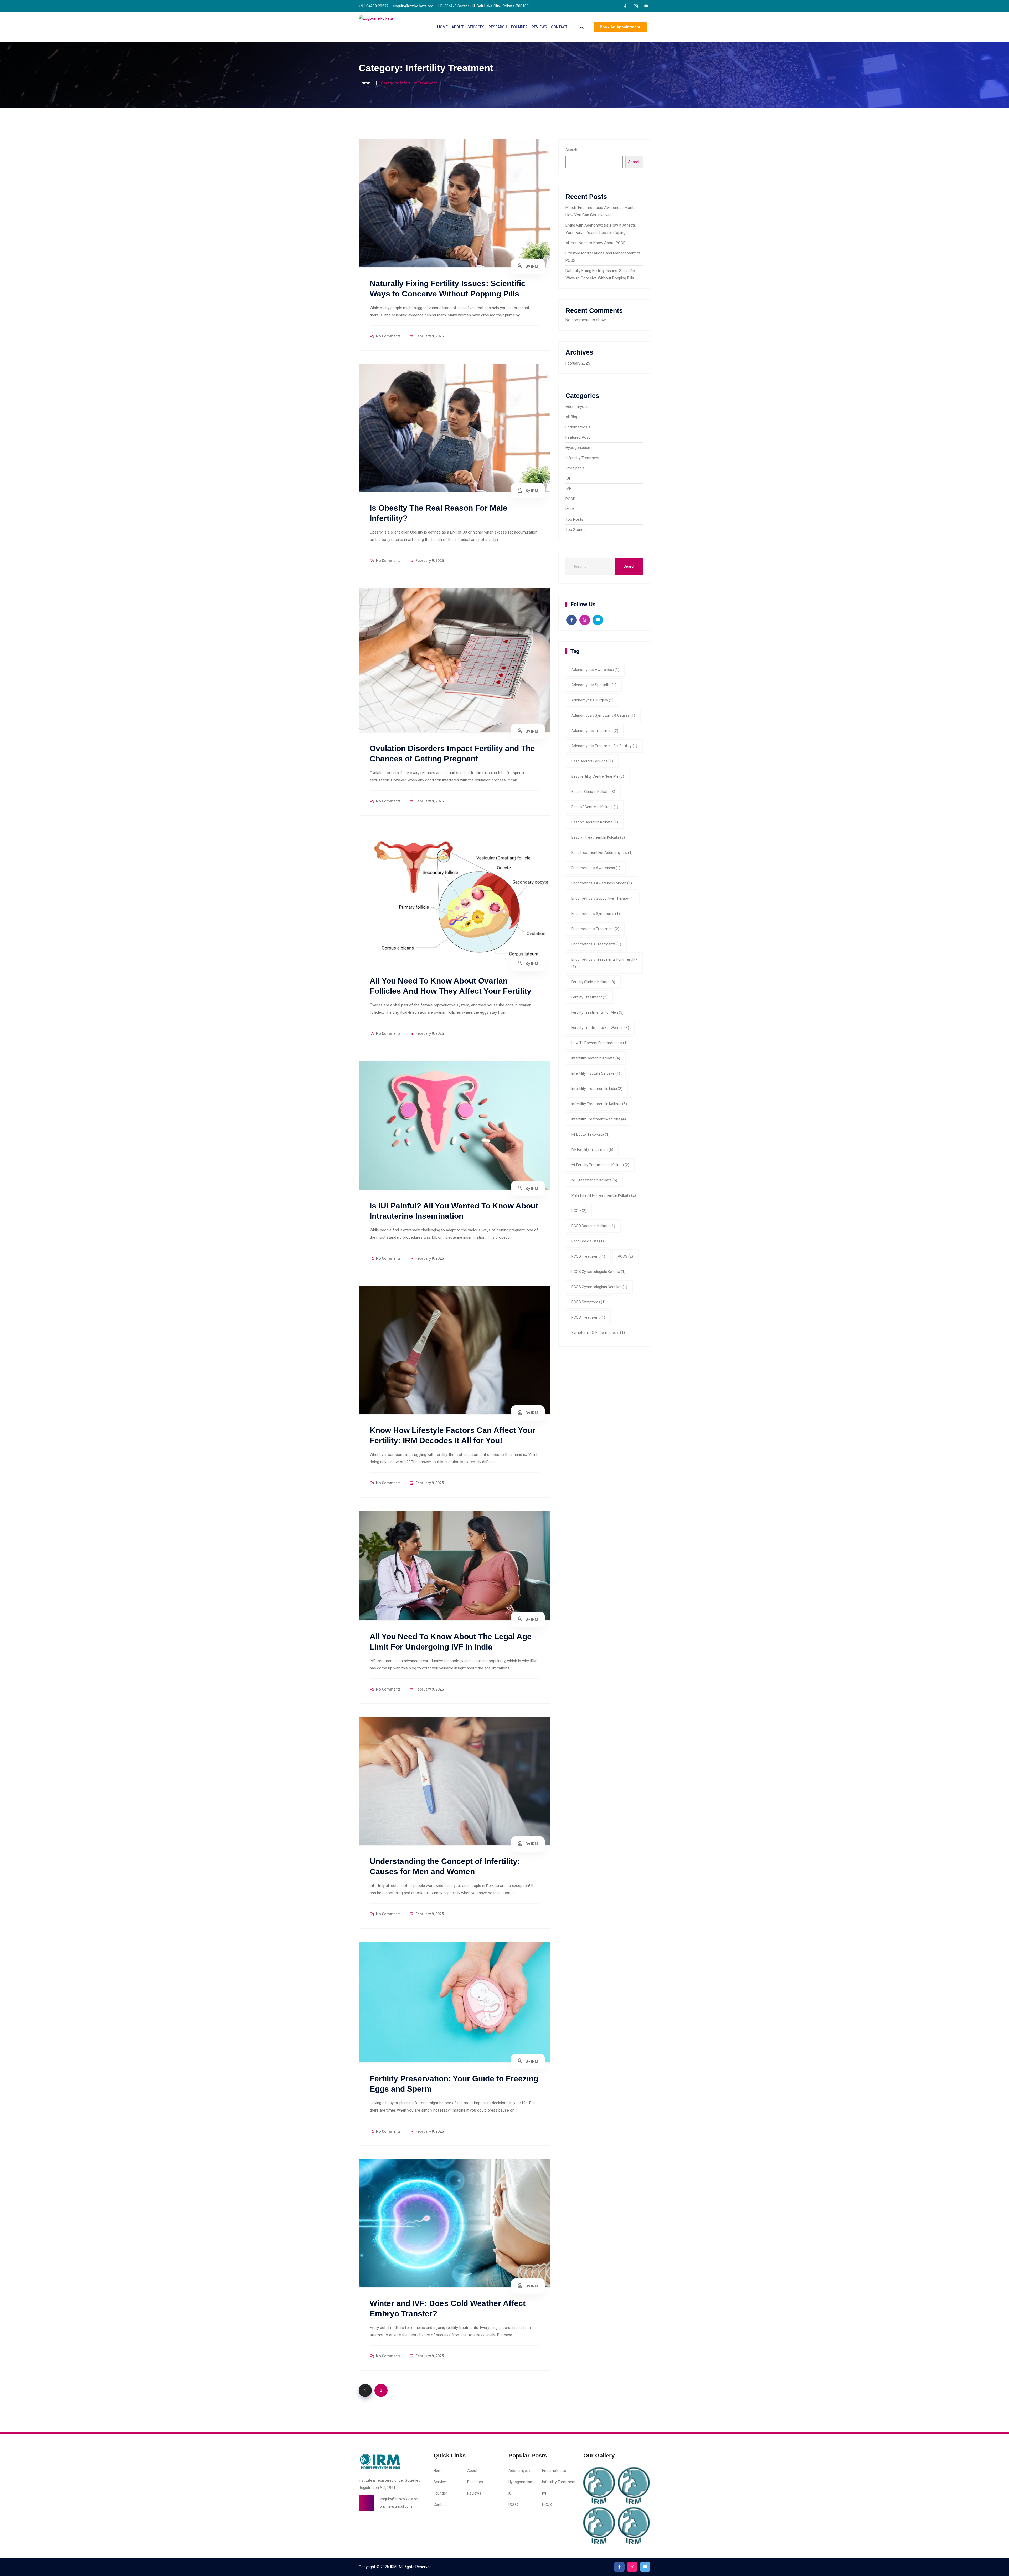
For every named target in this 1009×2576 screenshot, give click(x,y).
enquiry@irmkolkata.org (400, 2499)
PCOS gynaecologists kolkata (598, 1272)
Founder (519, 27)
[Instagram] (636, 6)
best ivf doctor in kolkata (595, 822)
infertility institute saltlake (596, 1073)
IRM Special (575, 468)
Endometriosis (578, 427)
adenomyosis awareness (595, 670)
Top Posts (574, 519)
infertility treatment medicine (599, 1119)
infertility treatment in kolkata (599, 1104)
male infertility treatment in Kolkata (604, 1195)
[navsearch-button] (582, 27)
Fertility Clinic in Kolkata (593, 982)
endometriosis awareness (596, 868)
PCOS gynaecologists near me (599, 1287)
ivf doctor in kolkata (590, 1134)
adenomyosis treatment (595, 731)
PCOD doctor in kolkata (593, 1226)
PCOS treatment (588, 1317)
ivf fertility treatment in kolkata (600, 1165)
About (458, 27)
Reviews (539, 27)
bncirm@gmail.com (396, 2506)
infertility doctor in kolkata (596, 1058)
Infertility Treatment (582, 458)
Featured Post (578, 437)
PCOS (570, 509)
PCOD (570, 499)
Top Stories (575, 530)
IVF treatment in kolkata (594, 1180)
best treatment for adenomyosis (602, 853)
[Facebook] (625, 6)
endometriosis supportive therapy (603, 898)
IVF (568, 489)
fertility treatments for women (600, 1028)
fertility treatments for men (597, 1012)
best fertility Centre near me (598, 776)
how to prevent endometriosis (599, 1043)
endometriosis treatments (596, 944)
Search (571, 150)
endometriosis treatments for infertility (604, 963)
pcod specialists (588, 1241)
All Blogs (573, 417)
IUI (568, 478)
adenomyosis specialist (594, 685)
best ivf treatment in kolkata (598, 837)
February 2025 (578, 363)
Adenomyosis (577, 407)
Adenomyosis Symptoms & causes (603, 715)
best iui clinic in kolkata (593, 792)
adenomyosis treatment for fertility (604, 746)
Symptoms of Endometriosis (598, 1333)
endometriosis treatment (595, 929)
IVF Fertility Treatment (592, 1150)
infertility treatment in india (597, 1089)
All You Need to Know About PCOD (596, 243)
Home (442, 27)
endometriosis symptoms (596, 914)
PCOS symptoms (588, 1302)
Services (476, 27)
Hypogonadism (578, 448)
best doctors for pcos (592, 761)
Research (498, 27)
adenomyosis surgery (592, 700)
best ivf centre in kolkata (595, 807)
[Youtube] (646, 6)
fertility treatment (589, 997)
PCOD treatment (588, 1256)
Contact (559, 27)
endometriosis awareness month (602, 883)
